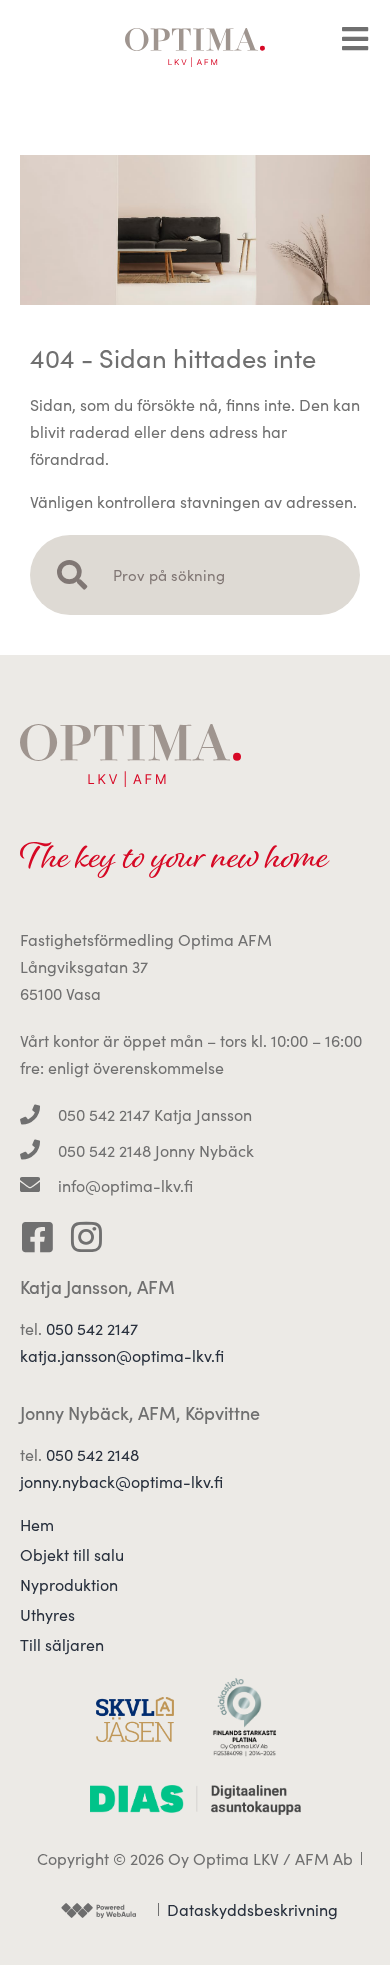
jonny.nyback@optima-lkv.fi (121, 1481)
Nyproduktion (69, 1585)
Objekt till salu (72, 1555)
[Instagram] (86, 1236)
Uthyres (47, 1615)
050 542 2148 (92, 1454)
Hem (37, 1525)
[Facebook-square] (37, 1236)
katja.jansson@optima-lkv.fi (122, 1355)
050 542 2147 (92, 1328)
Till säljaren (62, 1645)
